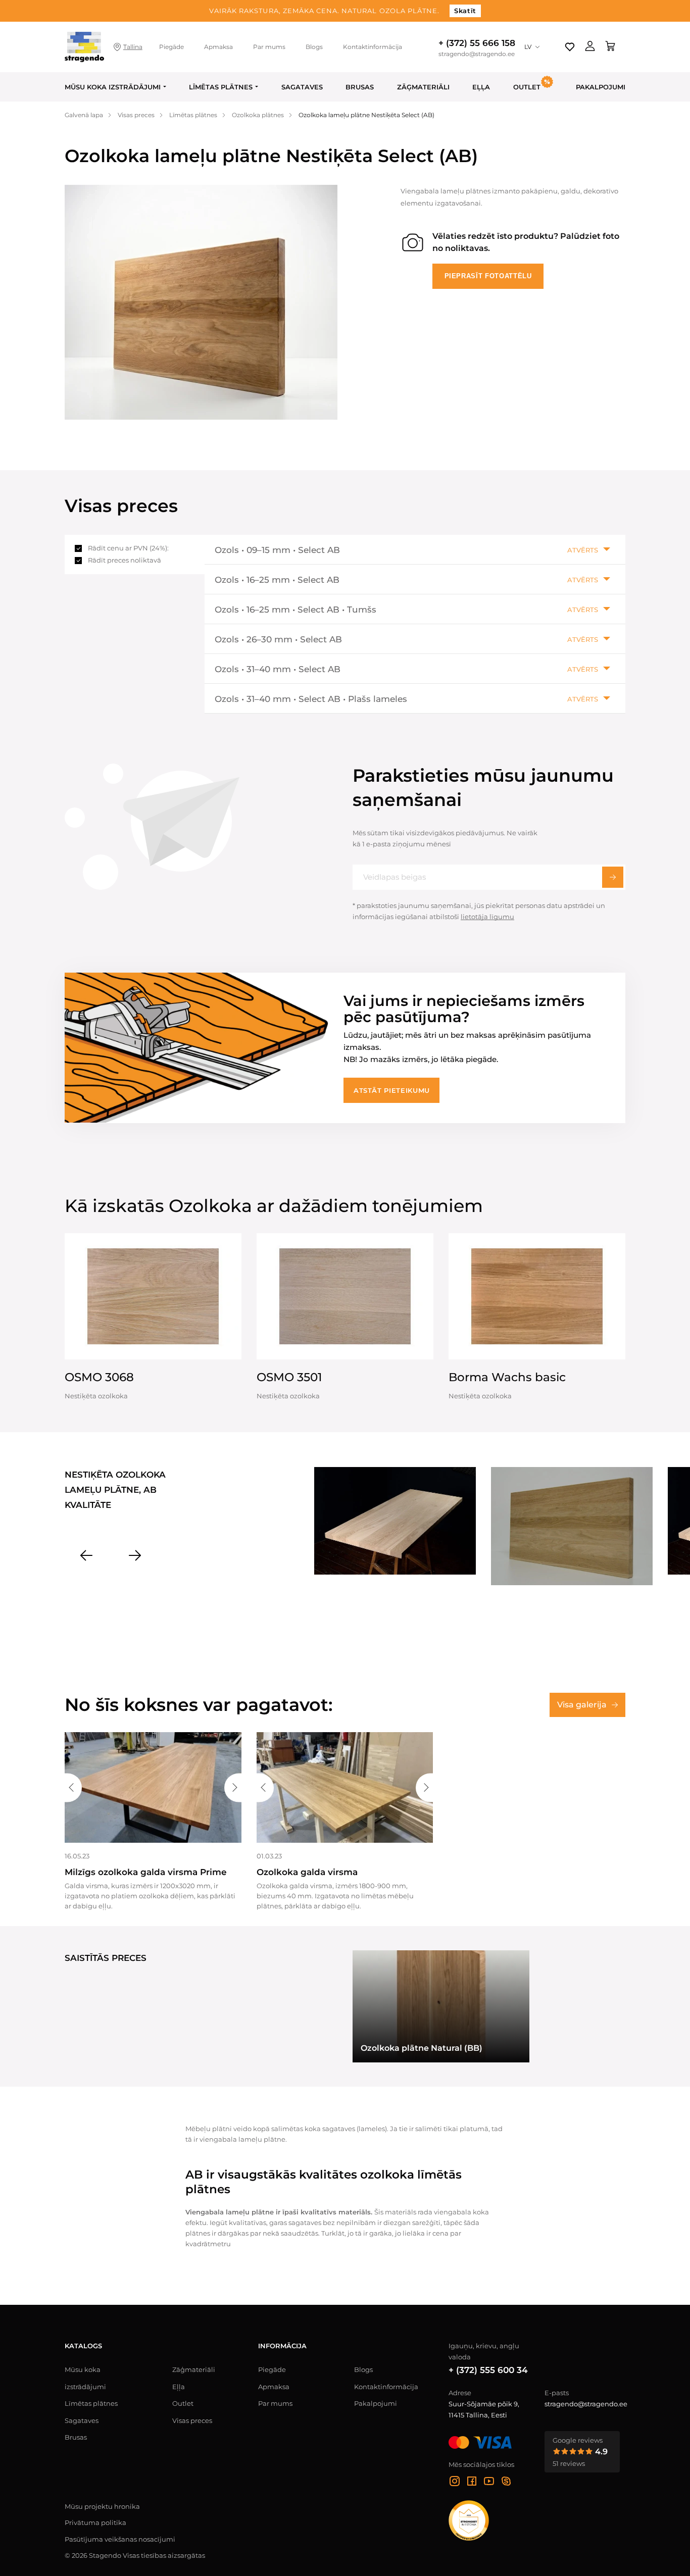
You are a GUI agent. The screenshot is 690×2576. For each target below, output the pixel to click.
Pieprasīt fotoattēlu (488, 276)
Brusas (360, 87)
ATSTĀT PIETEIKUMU (392, 1090)
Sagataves (302, 87)
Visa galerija (582, 1705)
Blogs (314, 47)
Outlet (183, 2403)
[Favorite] (570, 47)
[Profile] (590, 47)
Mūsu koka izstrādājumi (113, 87)
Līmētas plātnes (221, 87)
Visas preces (192, 2420)
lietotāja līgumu (487, 917)
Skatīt (465, 11)
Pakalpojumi (601, 87)
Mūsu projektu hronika (102, 2506)
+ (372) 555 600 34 (488, 2370)
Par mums (269, 47)
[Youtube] (489, 2483)
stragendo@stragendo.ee (477, 54)
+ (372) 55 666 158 (477, 43)
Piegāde (171, 47)
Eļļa (481, 87)
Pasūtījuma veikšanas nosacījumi (120, 2539)
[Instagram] (455, 2483)
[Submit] (613, 877)
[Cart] (610, 47)
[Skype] (506, 2483)
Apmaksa (218, 47)
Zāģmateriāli (423, 87)
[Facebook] (472, 2483)
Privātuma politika (95, 2522)
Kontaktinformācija (373, 47)
